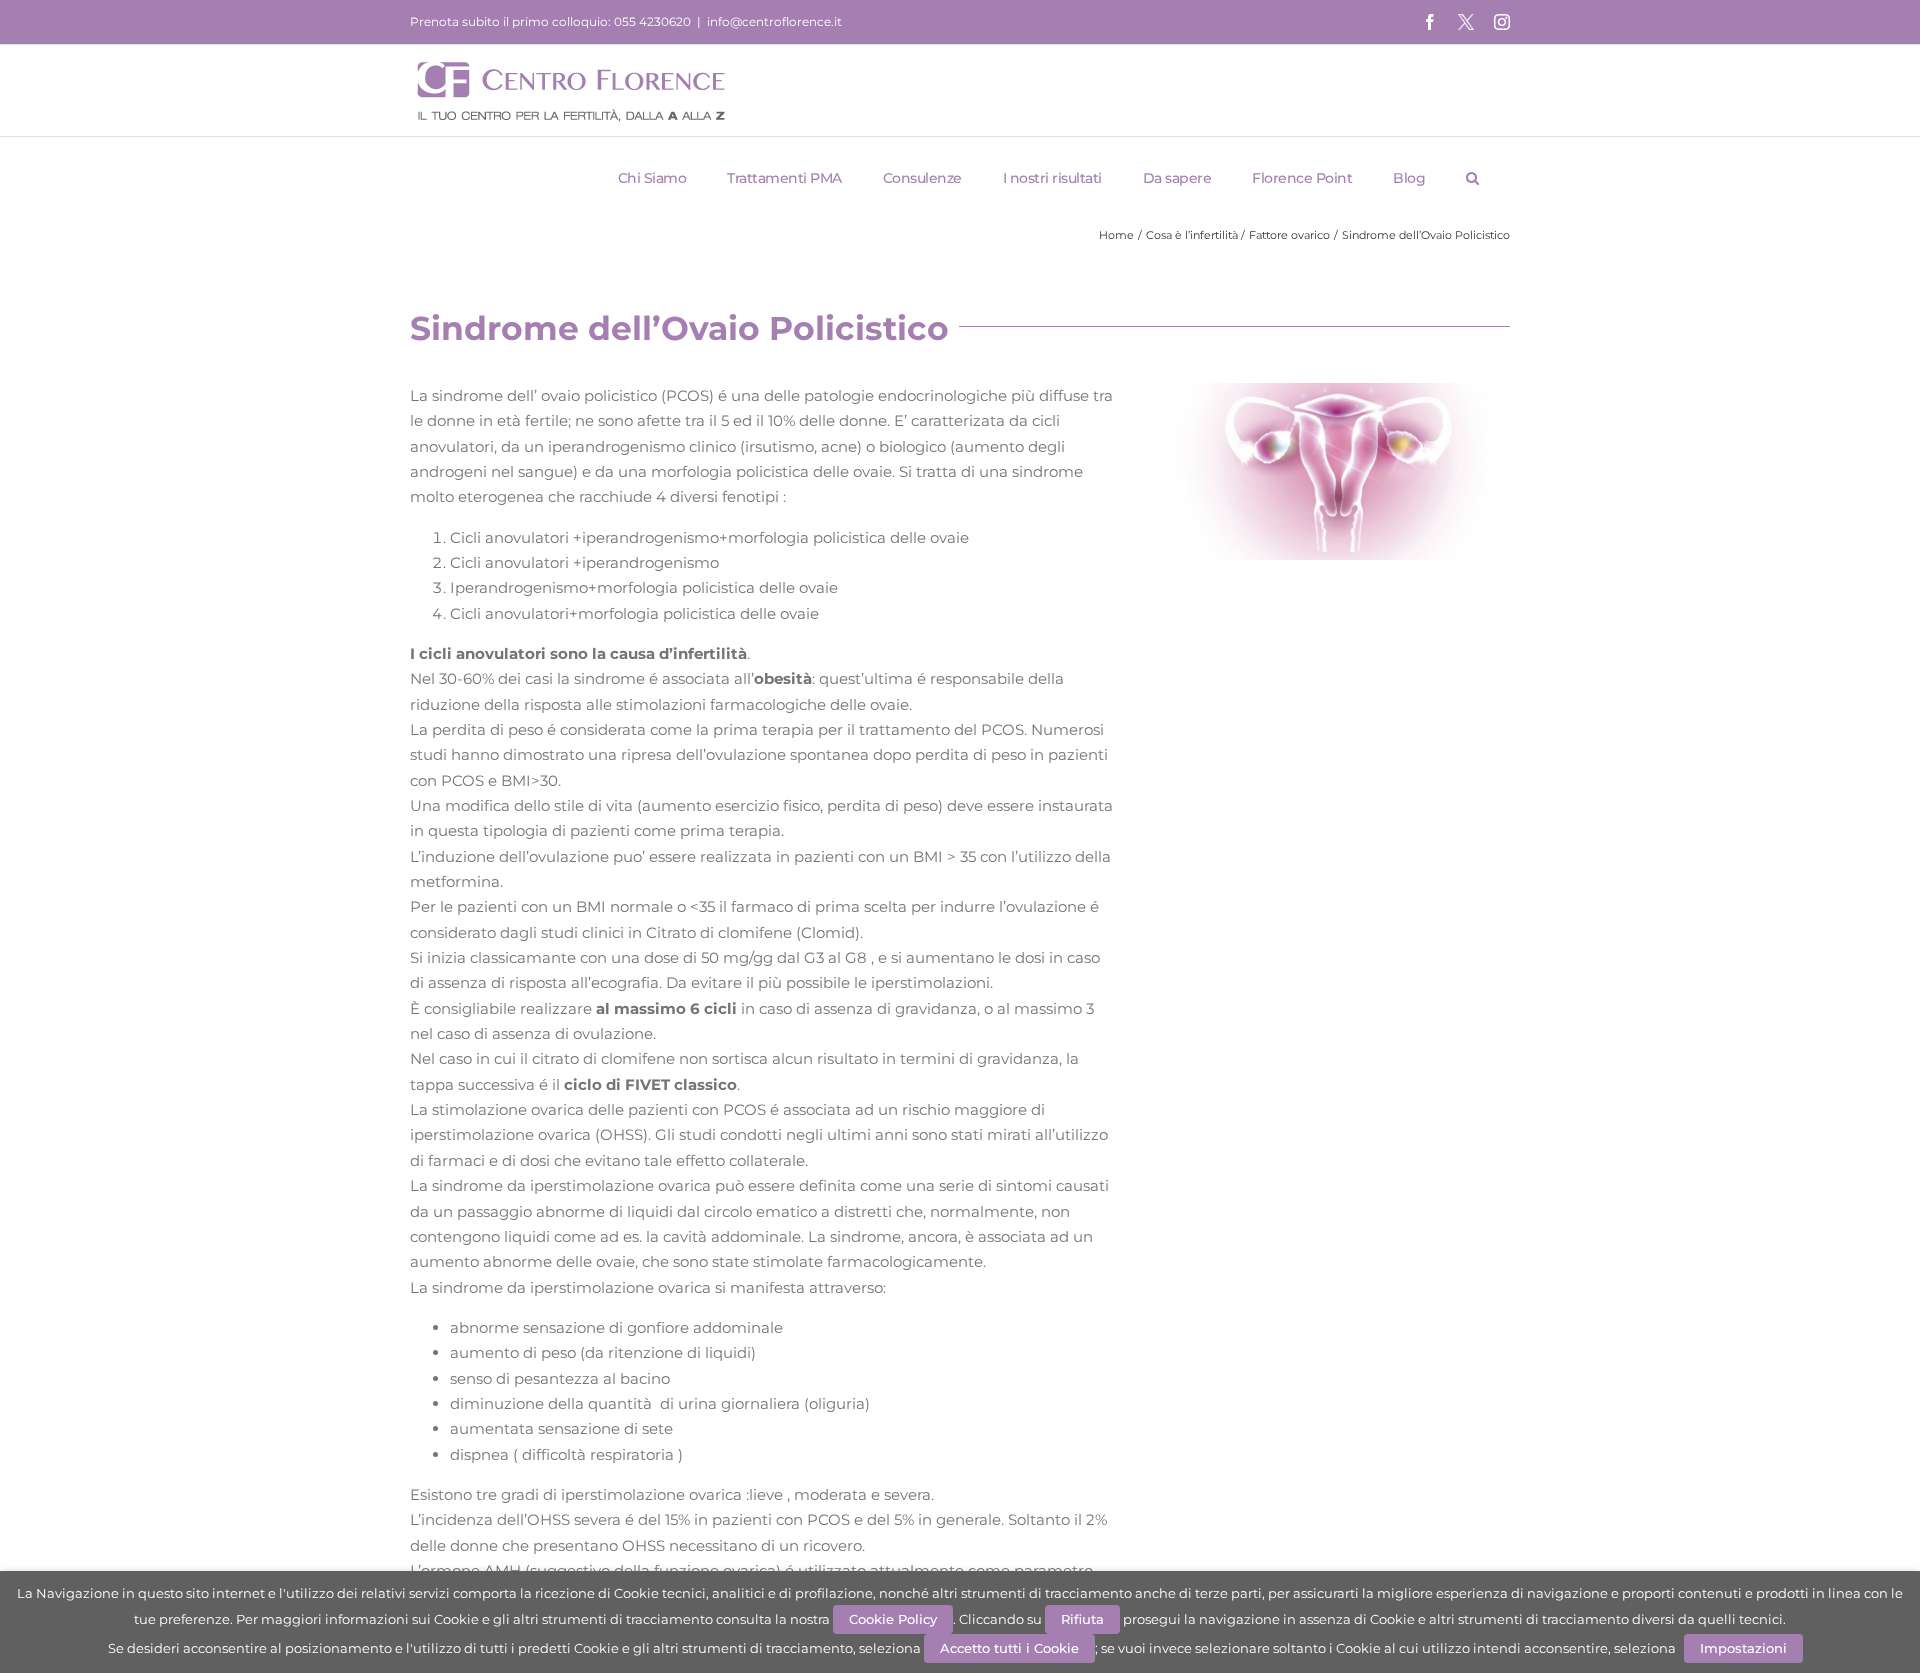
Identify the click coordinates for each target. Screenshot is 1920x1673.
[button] (1473, 178)
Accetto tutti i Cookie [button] (1009, 1648)
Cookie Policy (893, 1619)
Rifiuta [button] (1082, 1619)
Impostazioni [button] (1743, 1648)
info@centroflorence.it (774, 21)
